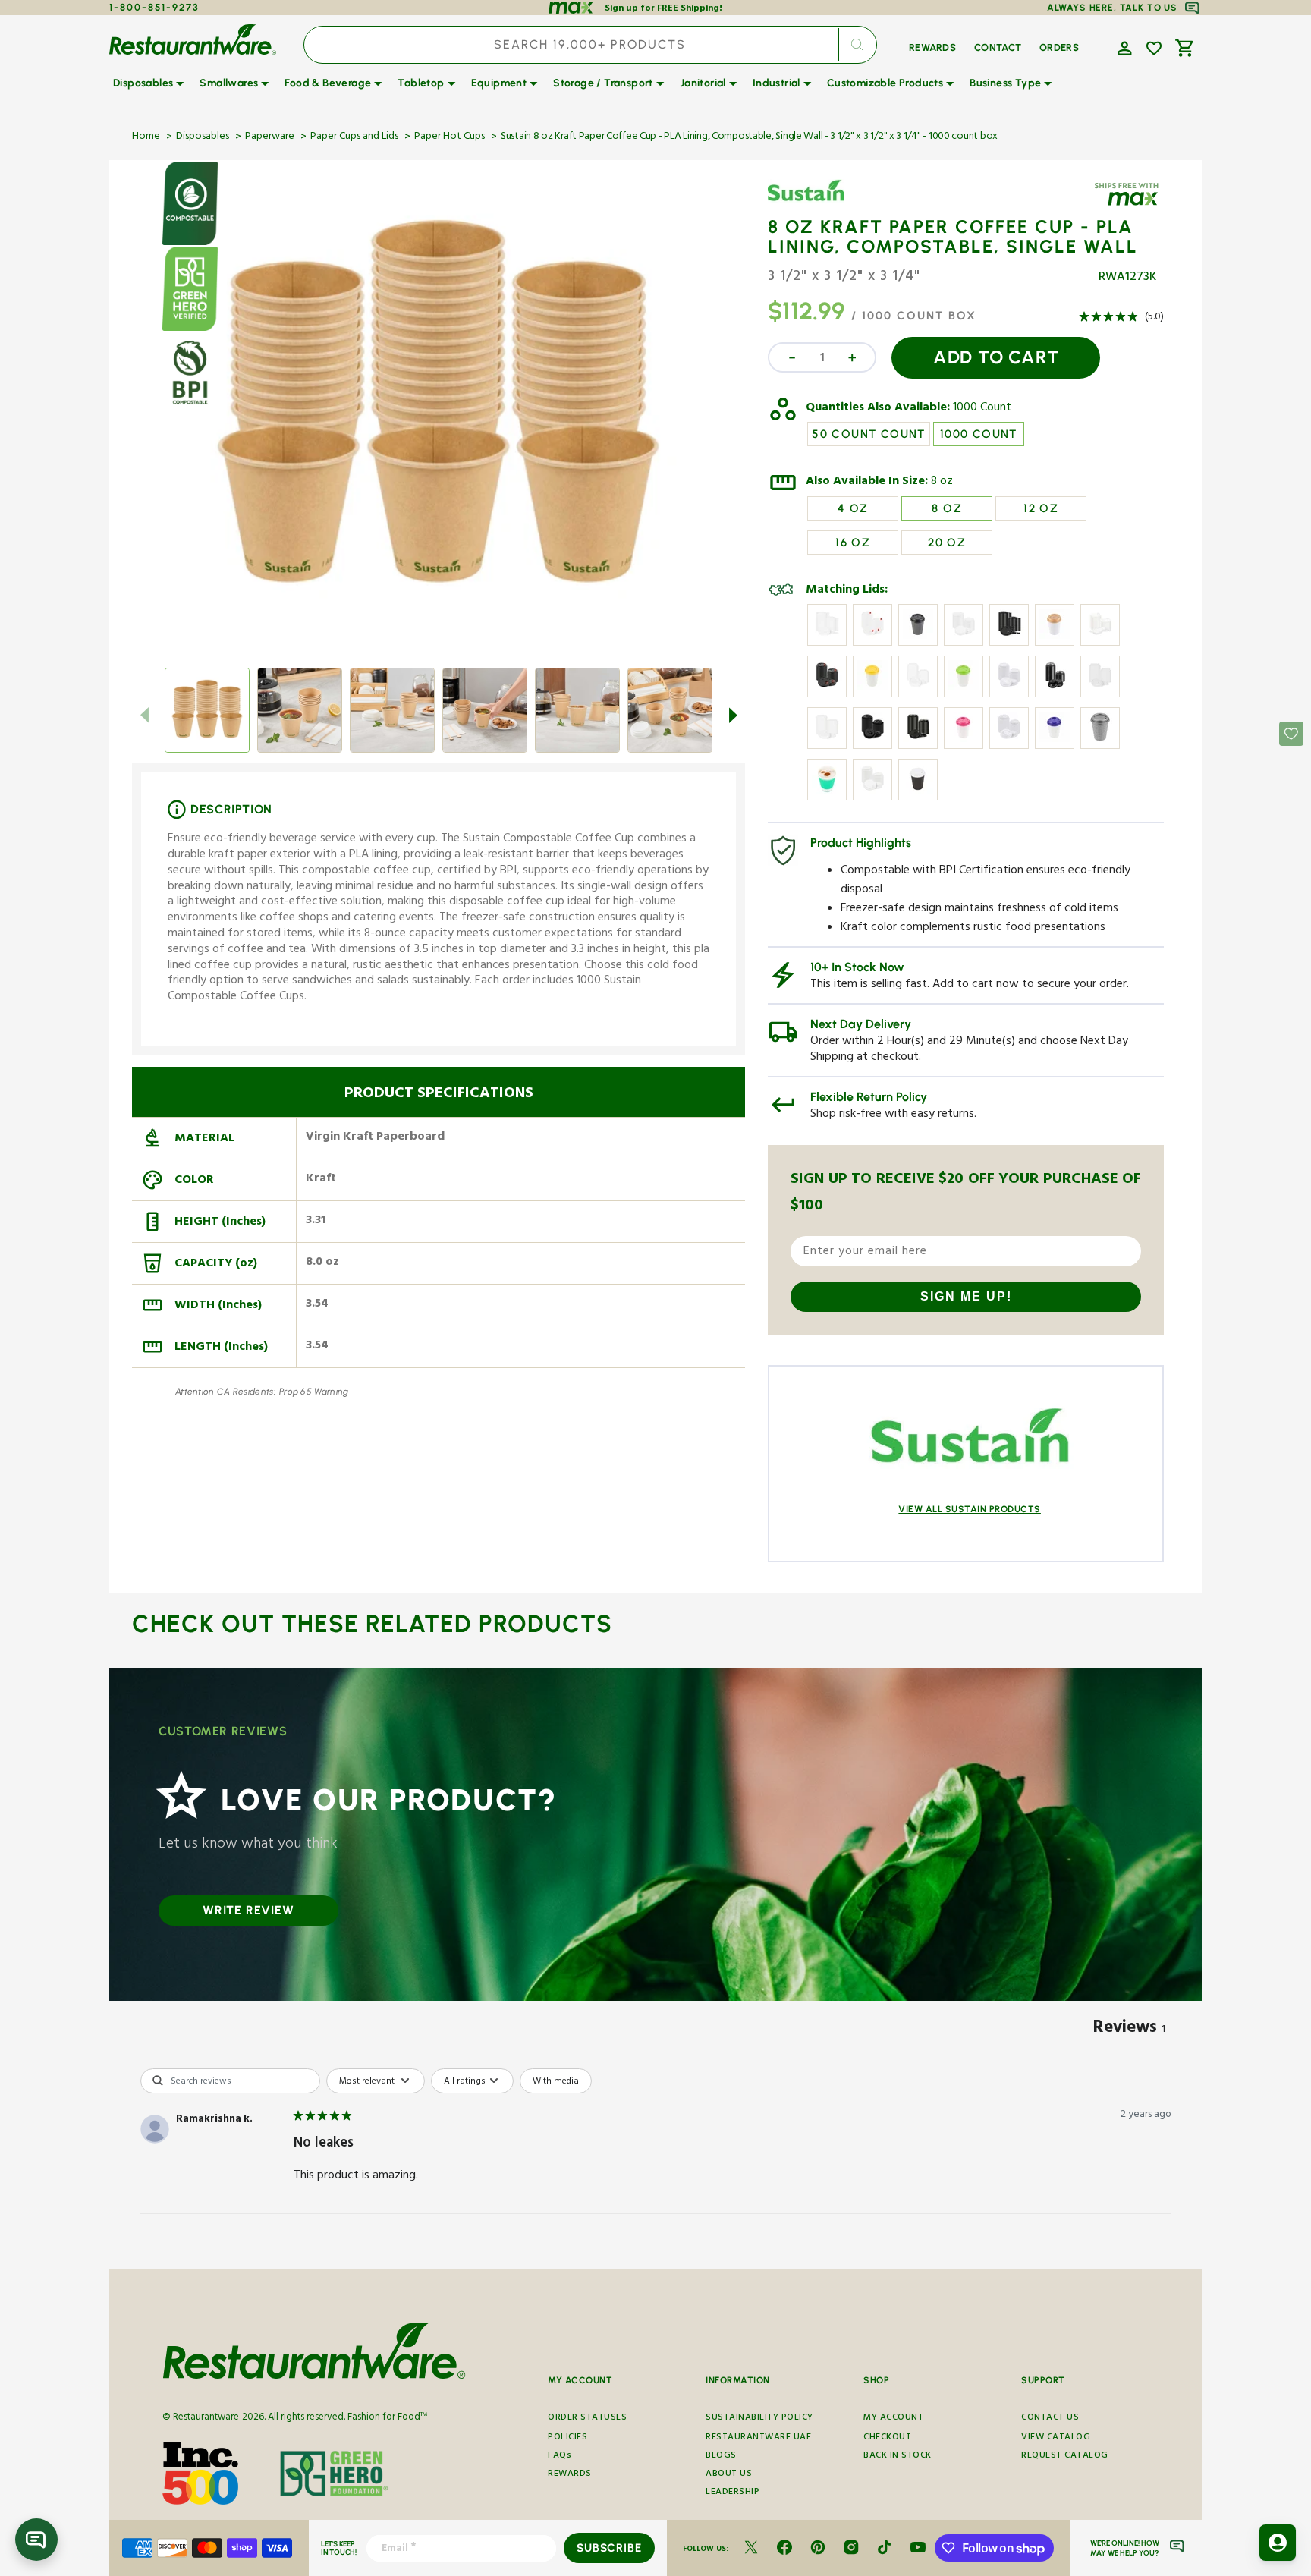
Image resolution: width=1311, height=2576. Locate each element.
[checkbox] (556, 2081)
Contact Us (1050, 2419)
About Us (729, 2475)
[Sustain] (812, 203)
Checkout (887, 2438)
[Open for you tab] (1278, 2543)
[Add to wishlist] (1154, 49)
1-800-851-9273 (154, 7)
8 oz (942, 483)
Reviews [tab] (1129, 2030)
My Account (893, 2419)
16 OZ (853, 543)
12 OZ (1041, 508)
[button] (1123, 47)
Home (146, 137)
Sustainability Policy (759, 2419)
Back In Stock (898, 2456)
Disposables (203, 137)
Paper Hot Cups (450, 137)
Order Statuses (587, 2419)
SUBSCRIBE (609, 2548)
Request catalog (1065, 2456)
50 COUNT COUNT (869, 434)
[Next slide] (733, 715)
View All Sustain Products (970, 1509)
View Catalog (1056, 2438)
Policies (567, 2438)
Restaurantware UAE (758, 2438)
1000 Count (982, 409)
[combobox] (590, 45)
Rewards (570, 2475)
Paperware (270, 137)
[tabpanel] (655, 2165)
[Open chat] (36, 2540)
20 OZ (947, 543)
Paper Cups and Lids (354, 137)
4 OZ (853, 508)
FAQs (560, 2456)
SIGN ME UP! (966, 1296)
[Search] (857, 45)
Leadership (733, 2493)
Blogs (721, 2456)
